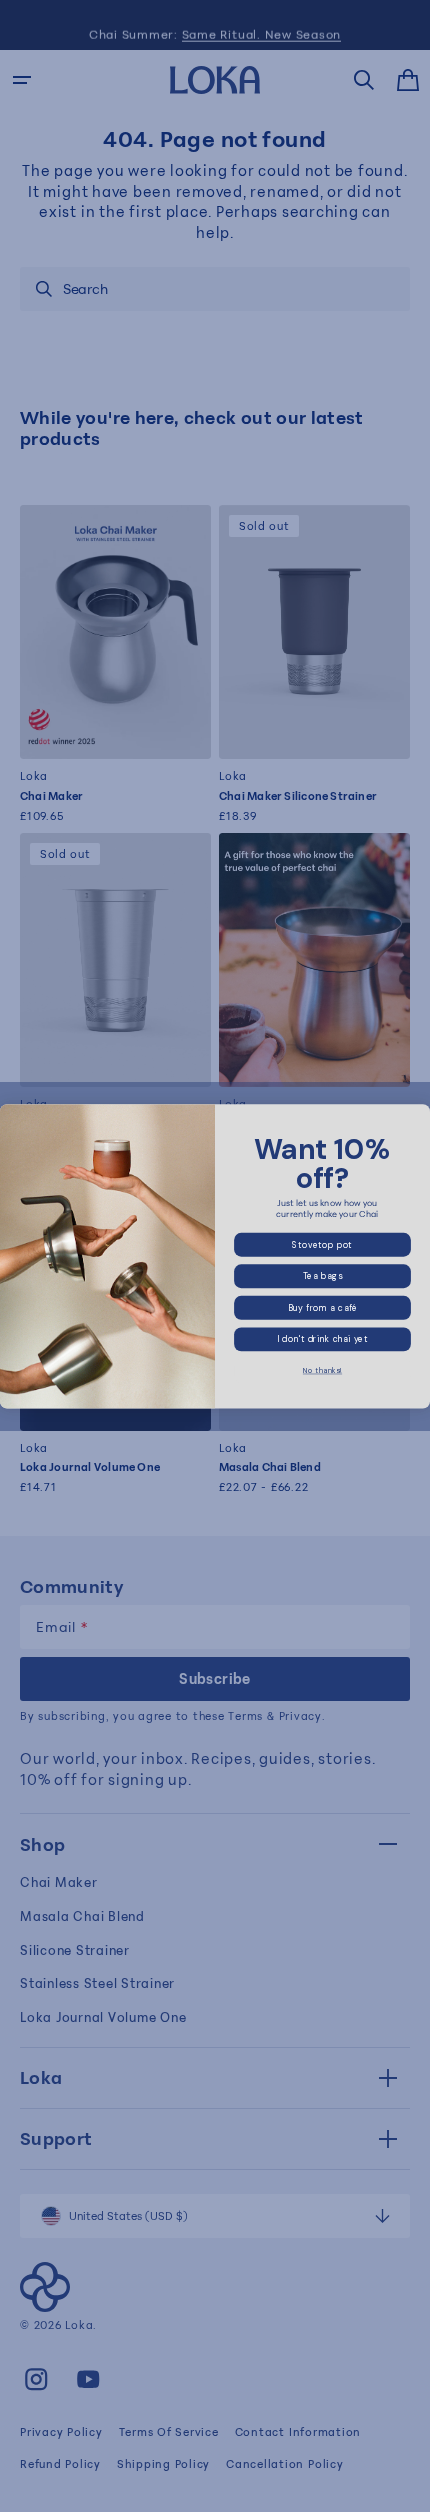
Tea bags (323, 1275)
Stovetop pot (322, 1244)
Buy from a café (323, 1307)
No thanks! (322, 1371)
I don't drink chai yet (322, 1338)
